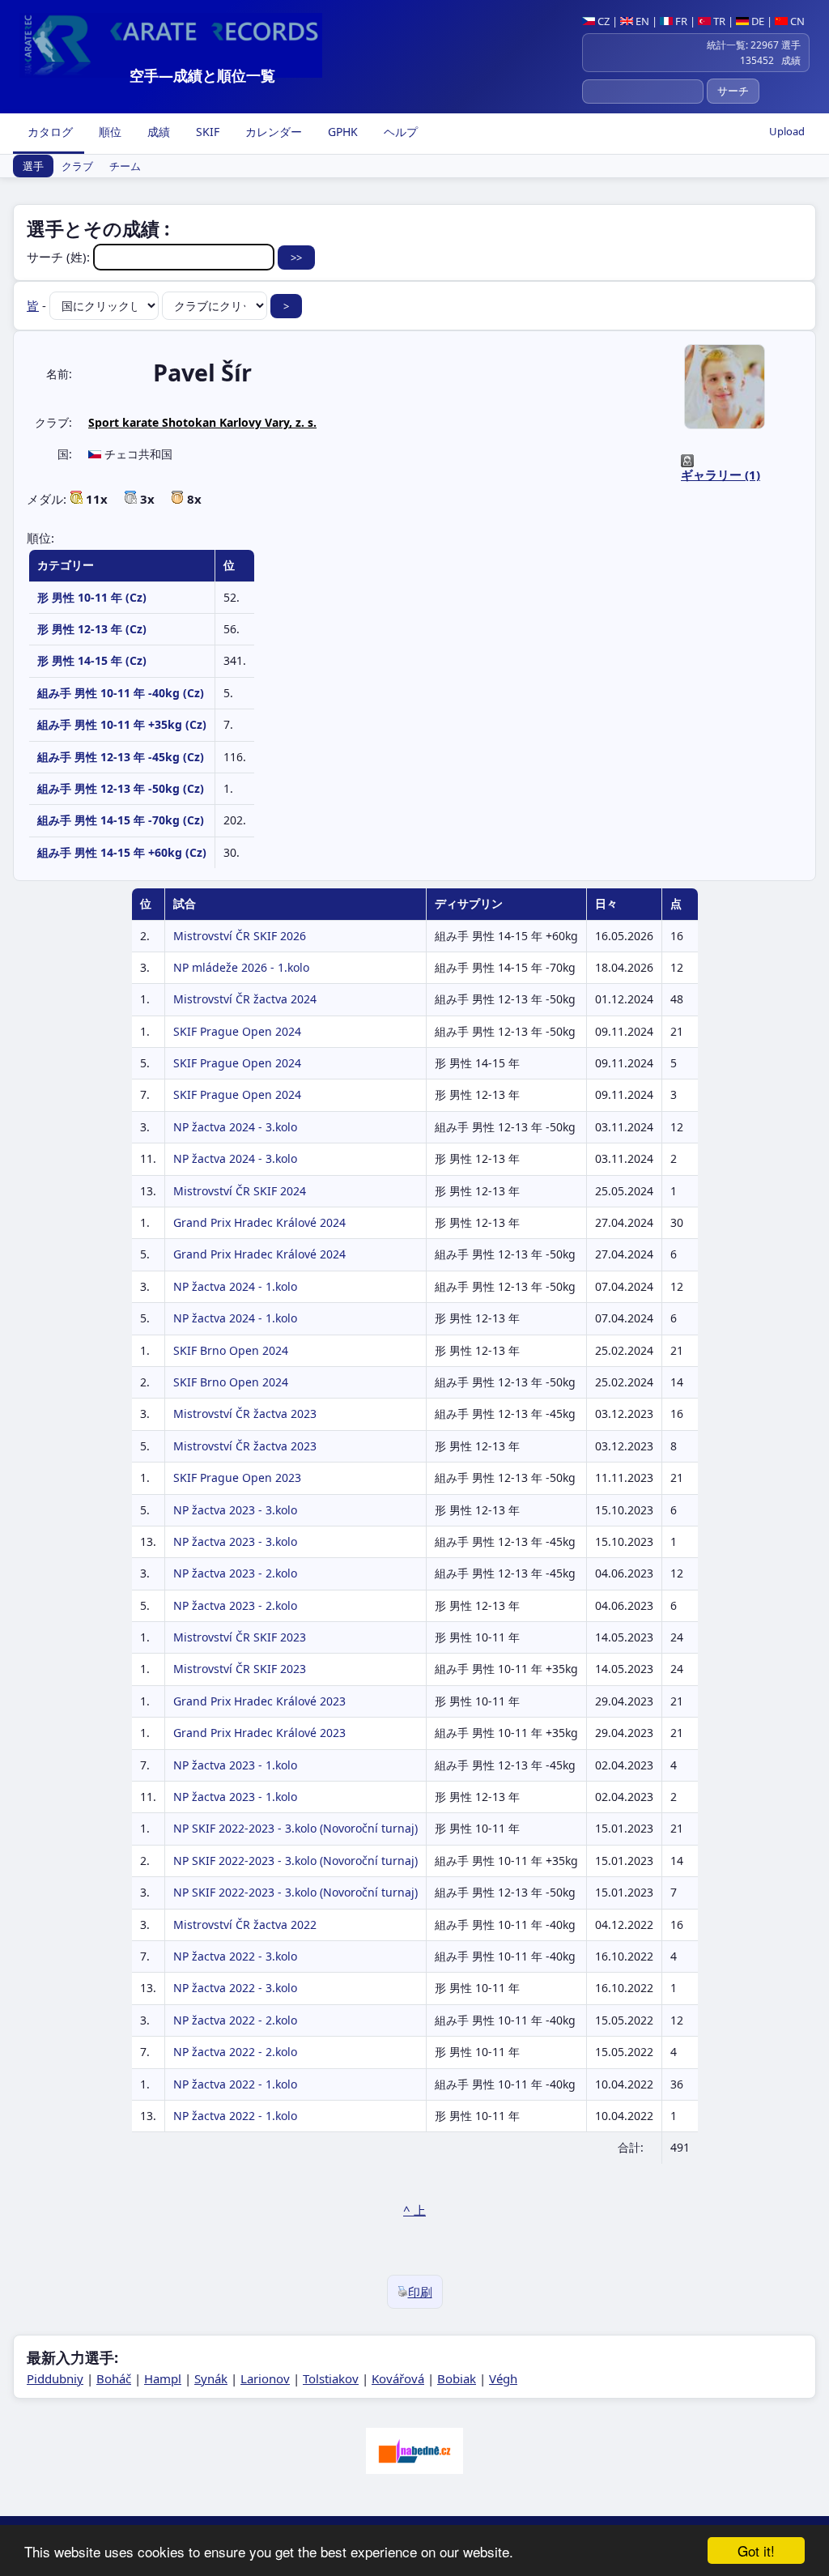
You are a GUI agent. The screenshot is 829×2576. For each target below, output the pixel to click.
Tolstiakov (331, 2378)
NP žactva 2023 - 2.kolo (235, 1573)
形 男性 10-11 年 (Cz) (92, 597)
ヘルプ (399, 132)
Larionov (265, 2378)
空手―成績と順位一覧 (202, 75)
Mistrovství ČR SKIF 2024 (240, 1191)
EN (641, 21)
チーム (125, 166)
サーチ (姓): (60, 257)
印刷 (420, 2292)
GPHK (341, 132)
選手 (33, 166)
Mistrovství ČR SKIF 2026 (240, 936)
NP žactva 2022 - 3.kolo (235, 1956)
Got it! (756, 2550)
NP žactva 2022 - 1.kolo (235, 2084)
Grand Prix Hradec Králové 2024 (259, 1222)
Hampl (163, 2378)
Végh (503, 2378)
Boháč (114, 2378)
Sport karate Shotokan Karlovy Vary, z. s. (202, 422)
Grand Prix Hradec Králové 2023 (259, 1701)
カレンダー (272, 132)
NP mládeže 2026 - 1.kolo (241, 967)
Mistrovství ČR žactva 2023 (245, 1414)
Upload (787, 131)
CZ (602, 21)
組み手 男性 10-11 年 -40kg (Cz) (121, 693)
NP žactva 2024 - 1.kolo (235, 1286)
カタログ (49, 132)
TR (718, 21)
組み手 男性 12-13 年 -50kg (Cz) (121, 788)
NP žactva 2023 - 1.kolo (235, 1765)
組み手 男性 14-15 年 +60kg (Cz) (122, 852)
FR (680, 21)
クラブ (77, 166)
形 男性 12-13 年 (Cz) (92, 629)
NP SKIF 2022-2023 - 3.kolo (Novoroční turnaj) (295, 1828)
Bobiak (457, 2378)
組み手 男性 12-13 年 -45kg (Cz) (121, 757)
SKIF (206, 132)
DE (757, 21)
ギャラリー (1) (721, 475)
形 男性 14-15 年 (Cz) (92, 660)
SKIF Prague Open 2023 (237, 1477)
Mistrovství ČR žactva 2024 (245, 999)
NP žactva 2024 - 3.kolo (235, 1127)
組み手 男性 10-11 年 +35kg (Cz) (122, 724)
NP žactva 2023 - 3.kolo (235, 1510)
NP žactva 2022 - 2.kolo (235, 2020)
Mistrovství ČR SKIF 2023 (240, 1637)
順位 (108, 132)
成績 (157, 132)
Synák (211, 2378)
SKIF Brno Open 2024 (231, 1350)
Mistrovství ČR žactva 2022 (245, 1925)
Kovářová (398, 2378)
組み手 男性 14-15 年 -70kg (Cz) (121, 820)
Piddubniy (55, 2378)
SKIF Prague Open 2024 (237, 1031)
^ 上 (414, 2210)
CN (796, 21)
